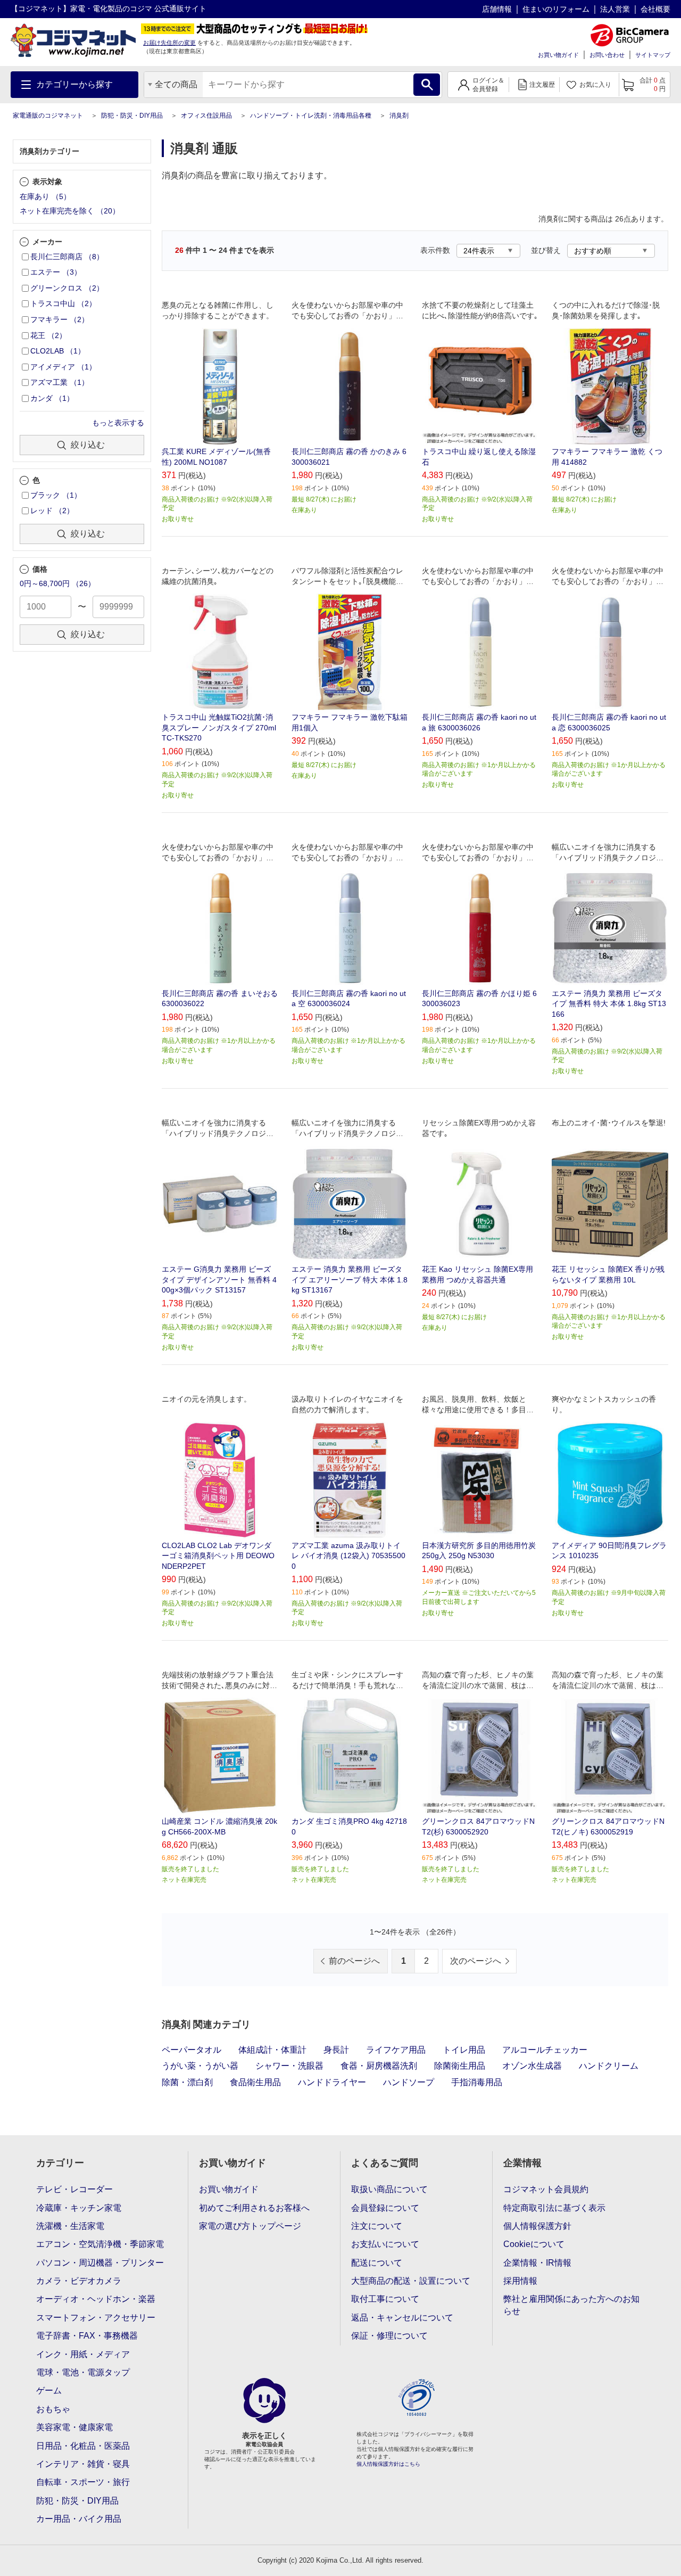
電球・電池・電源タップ (83, 2372)
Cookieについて (534, 2244)
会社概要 (655, 9)
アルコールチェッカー (545, 2050)
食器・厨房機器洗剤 (379, 2066)
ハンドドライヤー (332, 2082)
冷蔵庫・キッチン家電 (79, 2208)
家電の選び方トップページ (250, 2226)
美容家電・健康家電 (74, 2427)
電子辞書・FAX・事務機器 (87, 2336)
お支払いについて (385, 2244)
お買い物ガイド (558, 55)
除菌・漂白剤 (187, 2082)
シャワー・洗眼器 (289, 2066)
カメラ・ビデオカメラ (79, 2281)
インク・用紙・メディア (83, 2354)
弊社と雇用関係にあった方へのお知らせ (571, 2305)
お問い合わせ (607, 55)
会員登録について (385, 2208)
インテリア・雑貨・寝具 (83, 2464)
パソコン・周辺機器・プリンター (100, 2263)
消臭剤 (399, 116)
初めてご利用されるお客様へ (254, 2208)
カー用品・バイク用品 (79, 2519)
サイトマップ (653, 55)
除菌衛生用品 (460, 2066)
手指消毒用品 (477, 2082)
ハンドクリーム (609, 2066)
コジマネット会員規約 (546, 2189)
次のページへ (476, 1961)
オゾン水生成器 (532, 2066)
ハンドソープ (409, 2082)
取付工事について (385, 2299)
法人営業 (615, 9)
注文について (377, 2226)
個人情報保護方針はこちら (388, 2464)
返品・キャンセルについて (402, 2318)
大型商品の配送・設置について (411, 2281)
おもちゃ (53, 2409)
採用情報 (520, 2281)
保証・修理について (389, 2336)
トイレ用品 (464, 2050)
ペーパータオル (192, 2050)
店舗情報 (497, 9)
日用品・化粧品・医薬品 (83, 2446)
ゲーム (49, 2390)
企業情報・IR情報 (537, 2263)
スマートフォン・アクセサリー (96, 2318)
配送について (377, 2263)
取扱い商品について (389, 2189)
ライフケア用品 (396, 2050)
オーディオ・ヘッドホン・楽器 (96, 2299)
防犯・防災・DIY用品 (132, 116)
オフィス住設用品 (206, 116)
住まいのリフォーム (556, 9)
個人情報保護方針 (537, 2226)
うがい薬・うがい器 (200, 2066)
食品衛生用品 (255, 2082)
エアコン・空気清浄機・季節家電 (100, 2244)
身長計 (336, 2050)
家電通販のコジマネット (48, 116)
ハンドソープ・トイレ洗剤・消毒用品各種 (311, 116)
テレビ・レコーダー (74, 2189)
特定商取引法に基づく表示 (554, 2208)
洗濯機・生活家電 (70, 2226)
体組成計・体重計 (272, 2050)
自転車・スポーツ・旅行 (83, 2482)
